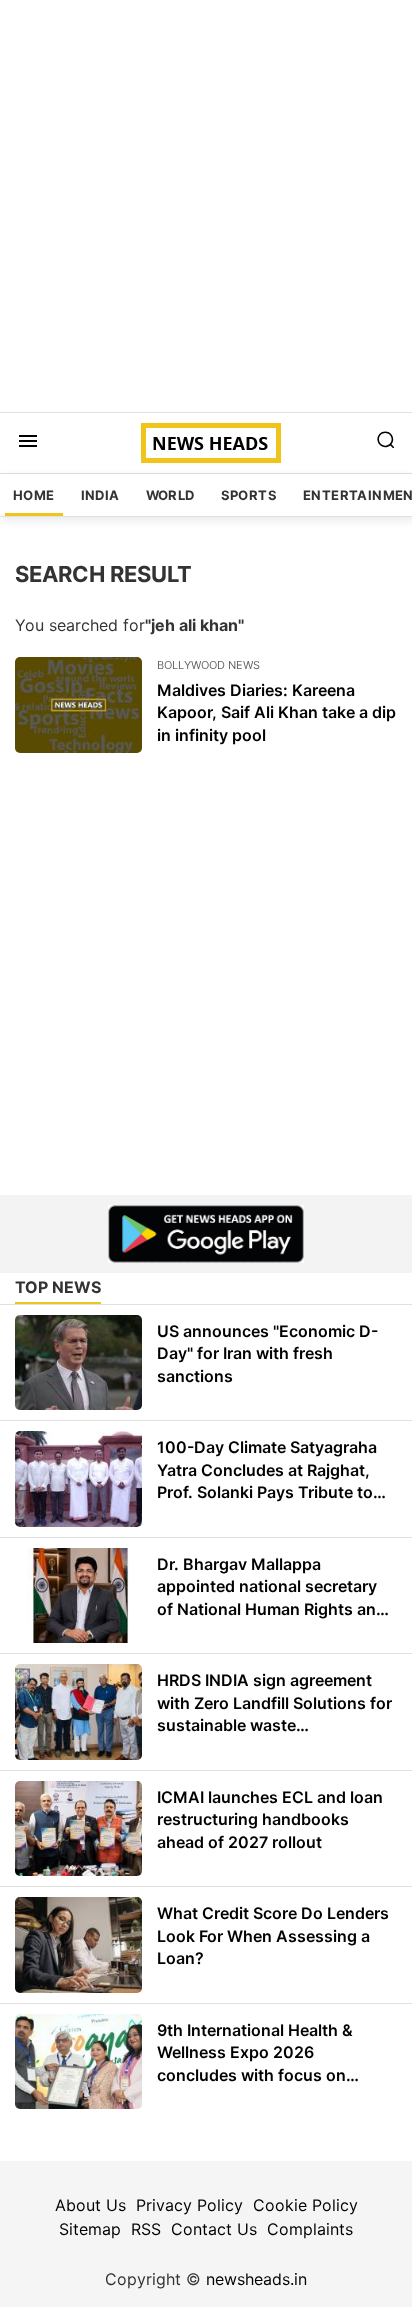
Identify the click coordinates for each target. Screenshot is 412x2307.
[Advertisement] (206, 206)
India (100, 495)
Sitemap (90, 2229)
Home (34, 495)
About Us (90, 2205)
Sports (249, 495)
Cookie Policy (305, 2205)
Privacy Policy (189, 2205)
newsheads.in (256, 2279)
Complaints (310, 2229)
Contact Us (214, 2229)
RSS (146, 2229)
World (170, 495)
